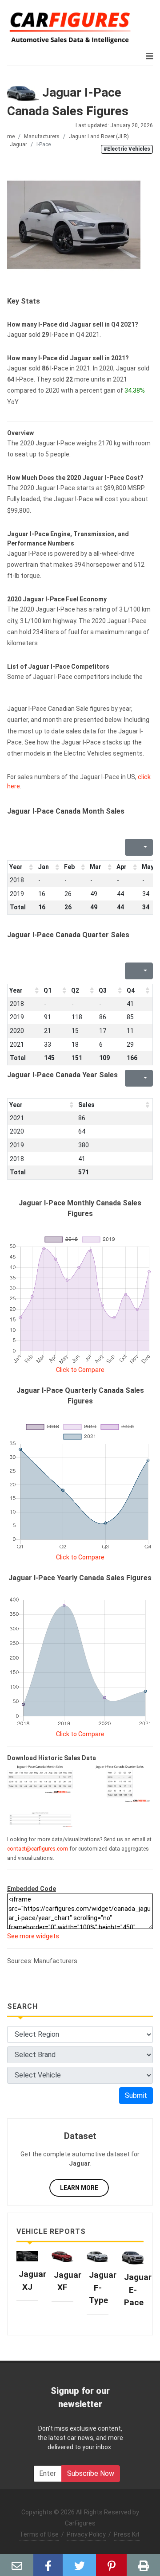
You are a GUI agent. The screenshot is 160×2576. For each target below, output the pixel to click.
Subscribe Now (91, 2473)
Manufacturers (42, 136)
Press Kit (127, 2534)
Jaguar (18, 144)
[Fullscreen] (131, 847)
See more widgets (33, 1936)
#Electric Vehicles (127, 149)
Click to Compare (80, 1370)
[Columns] (144, 847)
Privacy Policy (86, 2534)
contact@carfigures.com (38, 1849)
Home (8, 136)
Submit (136, 2095)
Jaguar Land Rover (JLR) (99, 136)
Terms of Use (39, 2534)
